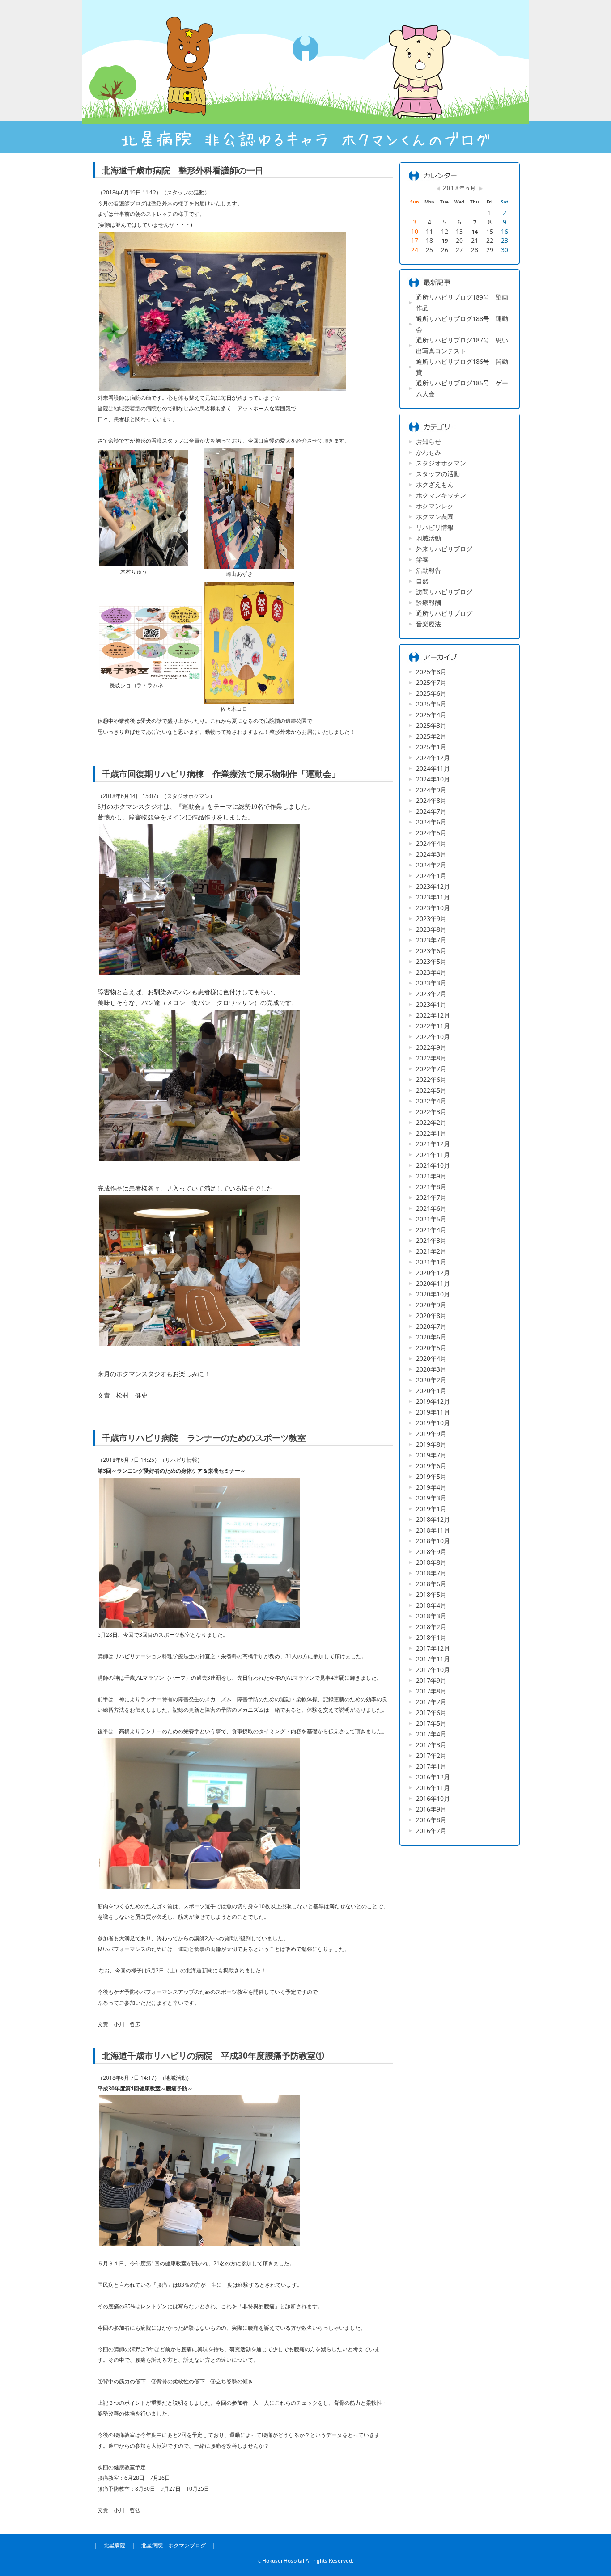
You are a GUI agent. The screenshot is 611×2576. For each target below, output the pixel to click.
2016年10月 (433, 1798)
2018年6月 (431, 1584)
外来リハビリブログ (444, 549)
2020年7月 (431, 1326)
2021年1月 (431, 1262)
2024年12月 (433, 758)
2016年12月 (433, 1777)
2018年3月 (431, 1616)
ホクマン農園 (435, 517)
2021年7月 (431, 1197)
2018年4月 (431, 1605)
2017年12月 (433, 1648)
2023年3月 (431, 983)
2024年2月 (431, 865)
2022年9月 (431, 1047)
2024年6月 (431, 822)
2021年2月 (431, 1251)
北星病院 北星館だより (305, 77)
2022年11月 (433, 1026)
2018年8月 (431, 1562)
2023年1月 (431, 1004)
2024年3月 (431, 854)
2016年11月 (433, 1788)
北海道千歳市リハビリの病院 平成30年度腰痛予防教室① (213, 2055)
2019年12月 (433, 1401)
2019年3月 (431, 1498)
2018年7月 (431, 1573)
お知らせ (429, 441)
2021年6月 (431, 1208)
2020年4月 (431, 1358)
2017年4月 (431, 1734)
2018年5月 (431, 1594)
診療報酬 (429, 602)
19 (445, 241)
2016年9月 (431, 1809)
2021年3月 (431, 1240)
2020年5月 (431, 1348)
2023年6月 (431, 951)
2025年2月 (431, 736)
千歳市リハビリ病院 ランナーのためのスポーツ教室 (204, 1438)
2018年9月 (431, 1552)
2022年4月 (431, 1101)
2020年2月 (431, 1380)
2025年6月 (431, 693)
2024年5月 (431, 833)
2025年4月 (431, 715)
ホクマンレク (435, 506)
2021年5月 (431, 1219)
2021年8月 (431, 1187)
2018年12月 (433, 1519)
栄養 (422, 560)
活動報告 (429, 570)
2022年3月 (431, 1112)
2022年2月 (431, 1122)
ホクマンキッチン (441, 495)
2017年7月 (431, 1702)
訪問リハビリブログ (444, 592)
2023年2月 (431, 994)
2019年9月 (431, 1434)
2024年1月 (431, 876)
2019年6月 (431, 1466)
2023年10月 (433, 908)
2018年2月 (431, 1627)
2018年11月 (433, 1530)
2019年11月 (433, 1412)
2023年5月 (431, 961)
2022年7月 (431, 1069)
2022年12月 (433, 1015)
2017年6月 (431, 1712)
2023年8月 (431, 929)
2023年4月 (431, 972)
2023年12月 (433, 886)
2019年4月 (431, 1487)
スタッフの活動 (438, 474)
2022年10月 (433, 1037)
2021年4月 (431, 1230)
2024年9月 (431, 790)
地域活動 (429, 538)
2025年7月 (431, 682)
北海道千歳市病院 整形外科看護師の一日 (183, 170)
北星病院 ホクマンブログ (174, 2545)
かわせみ (429, 452)
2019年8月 (431, 1444)
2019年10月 (433, 1423)
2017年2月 (431, 1755)
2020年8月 (431, 1315)
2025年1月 (431, 747)
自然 (422, 581)
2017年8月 (431, 1691)
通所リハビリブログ (444, 613)
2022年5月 (431, 1090)
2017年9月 (431, 1680)
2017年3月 (431, 1745)
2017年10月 (433, 1670)
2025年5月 (431, 704)
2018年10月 (433, 1541)
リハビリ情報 (435, 527)
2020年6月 (431, 1337)
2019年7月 (431, 1455)
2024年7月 (431, 811)
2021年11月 (433, 1155)
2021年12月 (433, 1144)
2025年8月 (431, 672)
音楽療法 (429, 624)
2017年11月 (433, 1659)
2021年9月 (431, 1176)
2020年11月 (433, 1283)
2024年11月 (433, 768)
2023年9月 (431, 918)
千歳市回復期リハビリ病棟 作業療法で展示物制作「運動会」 (221, 774)
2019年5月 (431, 1476)
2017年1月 (431, 1766)
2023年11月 (433, 897)
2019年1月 (431, 1509)
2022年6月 (431, 1079)
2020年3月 (431, 1369)
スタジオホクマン (441, 463)
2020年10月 (433, 1294)
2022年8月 (431, 1058)
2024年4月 (431, 843)
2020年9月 (431, 1305)
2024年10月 (433, 779)
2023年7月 (431, 940)
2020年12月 (433, 1273)
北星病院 (115, 2545)
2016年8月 (431, 1820)
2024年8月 (431, 800)
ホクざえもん (435, 484)
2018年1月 (431, 1637)
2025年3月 (431, 725)
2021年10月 (433, 1165)
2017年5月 (431, 1723)
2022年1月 (431, 1133)
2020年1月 (431, 1391)
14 (475, 232)
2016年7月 (431, 1831)
